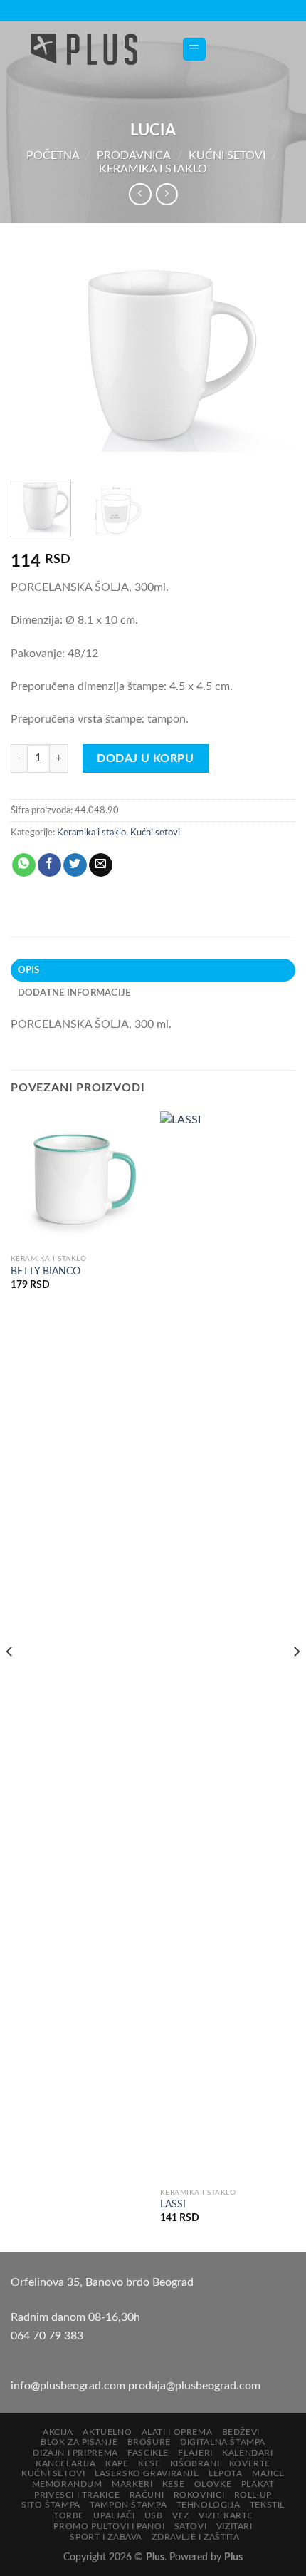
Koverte (250, 2463)
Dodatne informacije (74, 993)
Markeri (132, 2484)
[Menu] (195, 50)
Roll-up (253, 2495)
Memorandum (67, 2484)
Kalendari (248, 2453)
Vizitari (234, 2526)
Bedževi (241, 2432)
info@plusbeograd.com (69, 2386)
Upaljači (114, 2515)
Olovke (213, 2484)
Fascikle (148, 2453)
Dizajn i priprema (75, 2453)
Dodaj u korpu (145, 758)
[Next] (272, 359)
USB (154, 2515)
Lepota (226, 2473)
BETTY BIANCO (46, 1272)
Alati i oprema (177, 2432)
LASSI (173, 2205)
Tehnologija (209, 2505)
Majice (268, 2473)
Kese (149, 2463)
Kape (117, 2463)
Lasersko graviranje (147, 2473)
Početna (53, 155)
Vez (181, 2515)
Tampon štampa (128, 2505)
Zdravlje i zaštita (195, 2537)
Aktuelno (107, 2432)
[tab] (153, 970)
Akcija (58, 2432)
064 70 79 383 (47, 2336)
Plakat (258, 2484)
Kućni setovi (227, 155)
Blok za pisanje (79, 2442)
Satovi (191, 2526)
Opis (29, 970)
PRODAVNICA (134, 155)
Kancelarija (66, 2463)
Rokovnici (199, 2495)
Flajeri (195, 2453)
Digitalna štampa (223, 2442)
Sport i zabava (106, 2537)
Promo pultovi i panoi (109, 2526)
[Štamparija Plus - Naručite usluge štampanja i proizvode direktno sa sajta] (85, 49)
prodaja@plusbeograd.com (194, 2386)
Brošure (149, 2442)
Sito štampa (51, 2505)
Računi (147, 2495)
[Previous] (34, 359)
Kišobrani (195, 2463)
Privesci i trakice (77, 2495)
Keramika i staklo (153, 169)
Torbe (69, 2515)
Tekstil (267, 2505)
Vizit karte (226, 2515)
